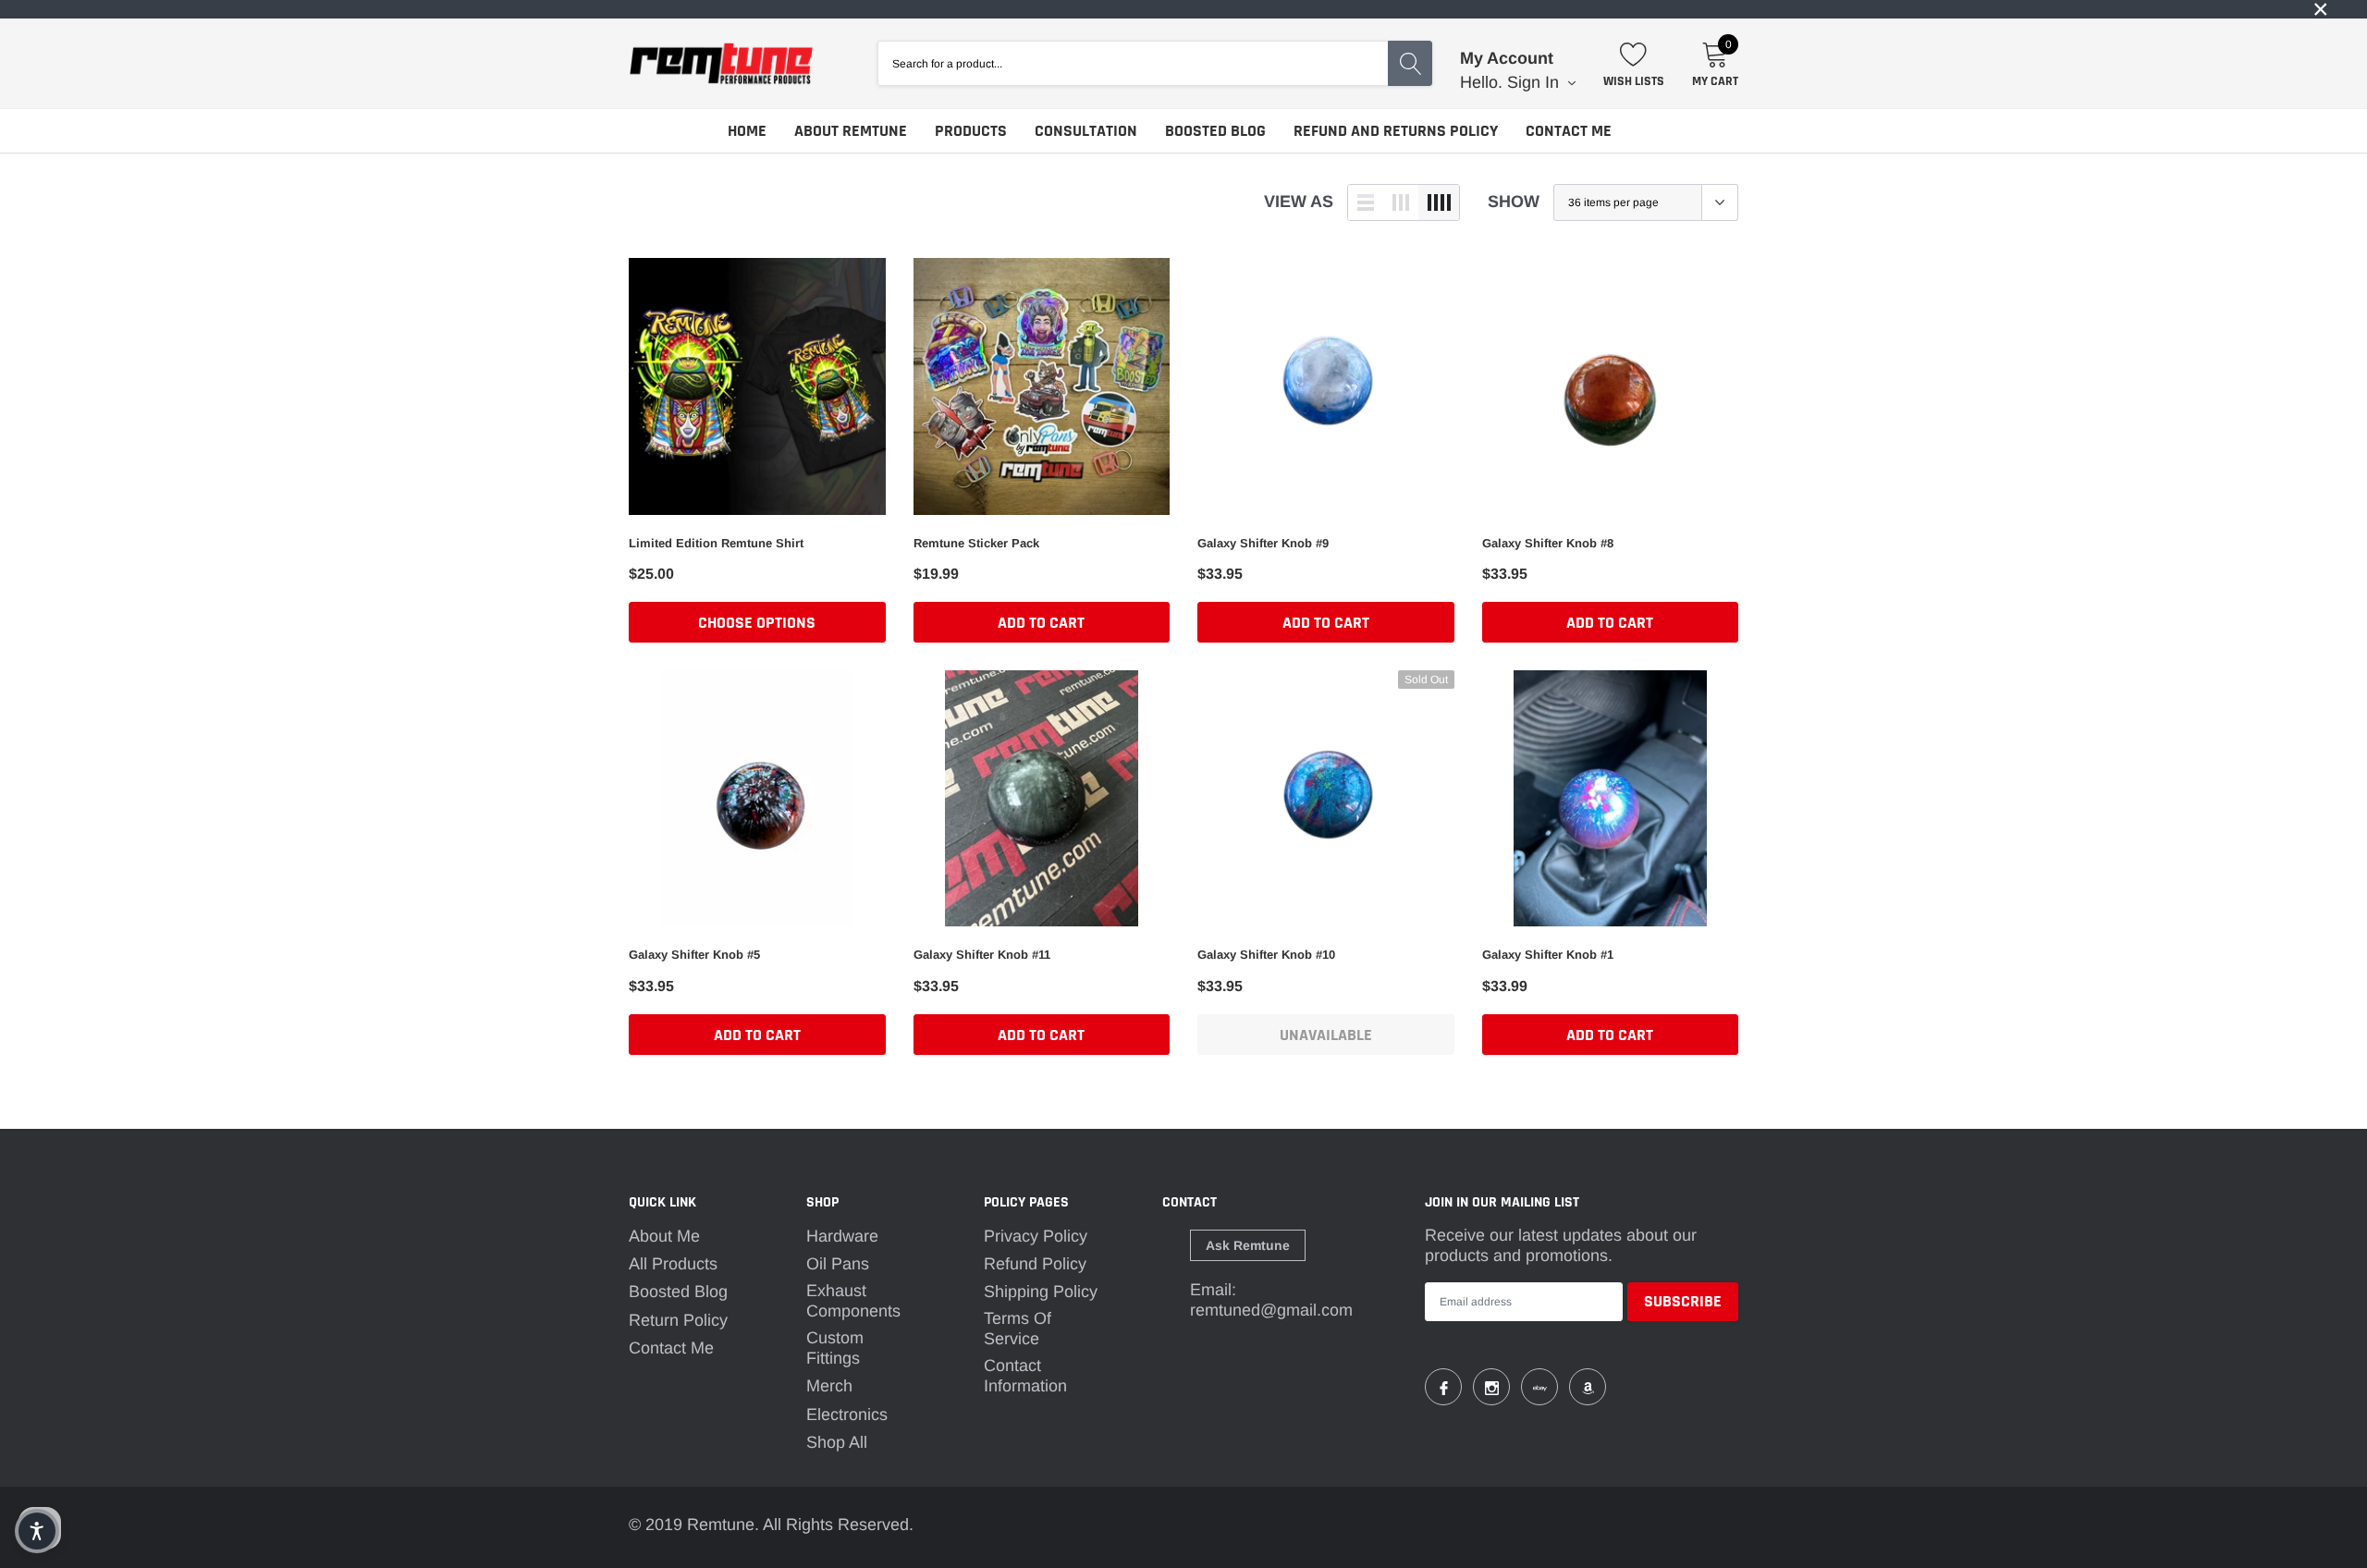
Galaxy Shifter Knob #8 (1548, 543)
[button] (37, 1531)
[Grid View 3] (1401, 202)
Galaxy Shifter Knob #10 (1266, 955)
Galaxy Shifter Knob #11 (982, 955)
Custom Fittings (835, 1348)
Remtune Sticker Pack (976, 543)
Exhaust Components (853, 1301)
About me (664, 1236)
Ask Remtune (1248, 1245)
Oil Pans (838, 1264)
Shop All (837, 1442)
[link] (1183, 9)
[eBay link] (1539, 1387)
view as (1299, 202)
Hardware (842, 1236)
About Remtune (851, 131)
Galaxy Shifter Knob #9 (1263, 543)
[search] (1410, 63)
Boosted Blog (1215, 131)
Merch (829, 1386)
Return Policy (678, 1320)
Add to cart (1041, 623)
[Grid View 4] (1439, 202)
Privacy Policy (1036, 1236)
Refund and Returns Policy (1396, 131)
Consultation (1086, 131)
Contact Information (1025, 1376)
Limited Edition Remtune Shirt (716, 543)
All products (673, 1264)
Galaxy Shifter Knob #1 (1548, 955)
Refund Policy (1035, 1264)
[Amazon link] (1588, 1387)
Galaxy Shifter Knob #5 (694, 955)
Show (1514, 202)
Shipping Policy (1041, 1292)
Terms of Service (1018, 1329)
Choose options (757, 623)
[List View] (1366, 202)
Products (971, 131)
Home (747, 131)
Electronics (847, 1415)
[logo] (721, 63)
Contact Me (1569, 131)
